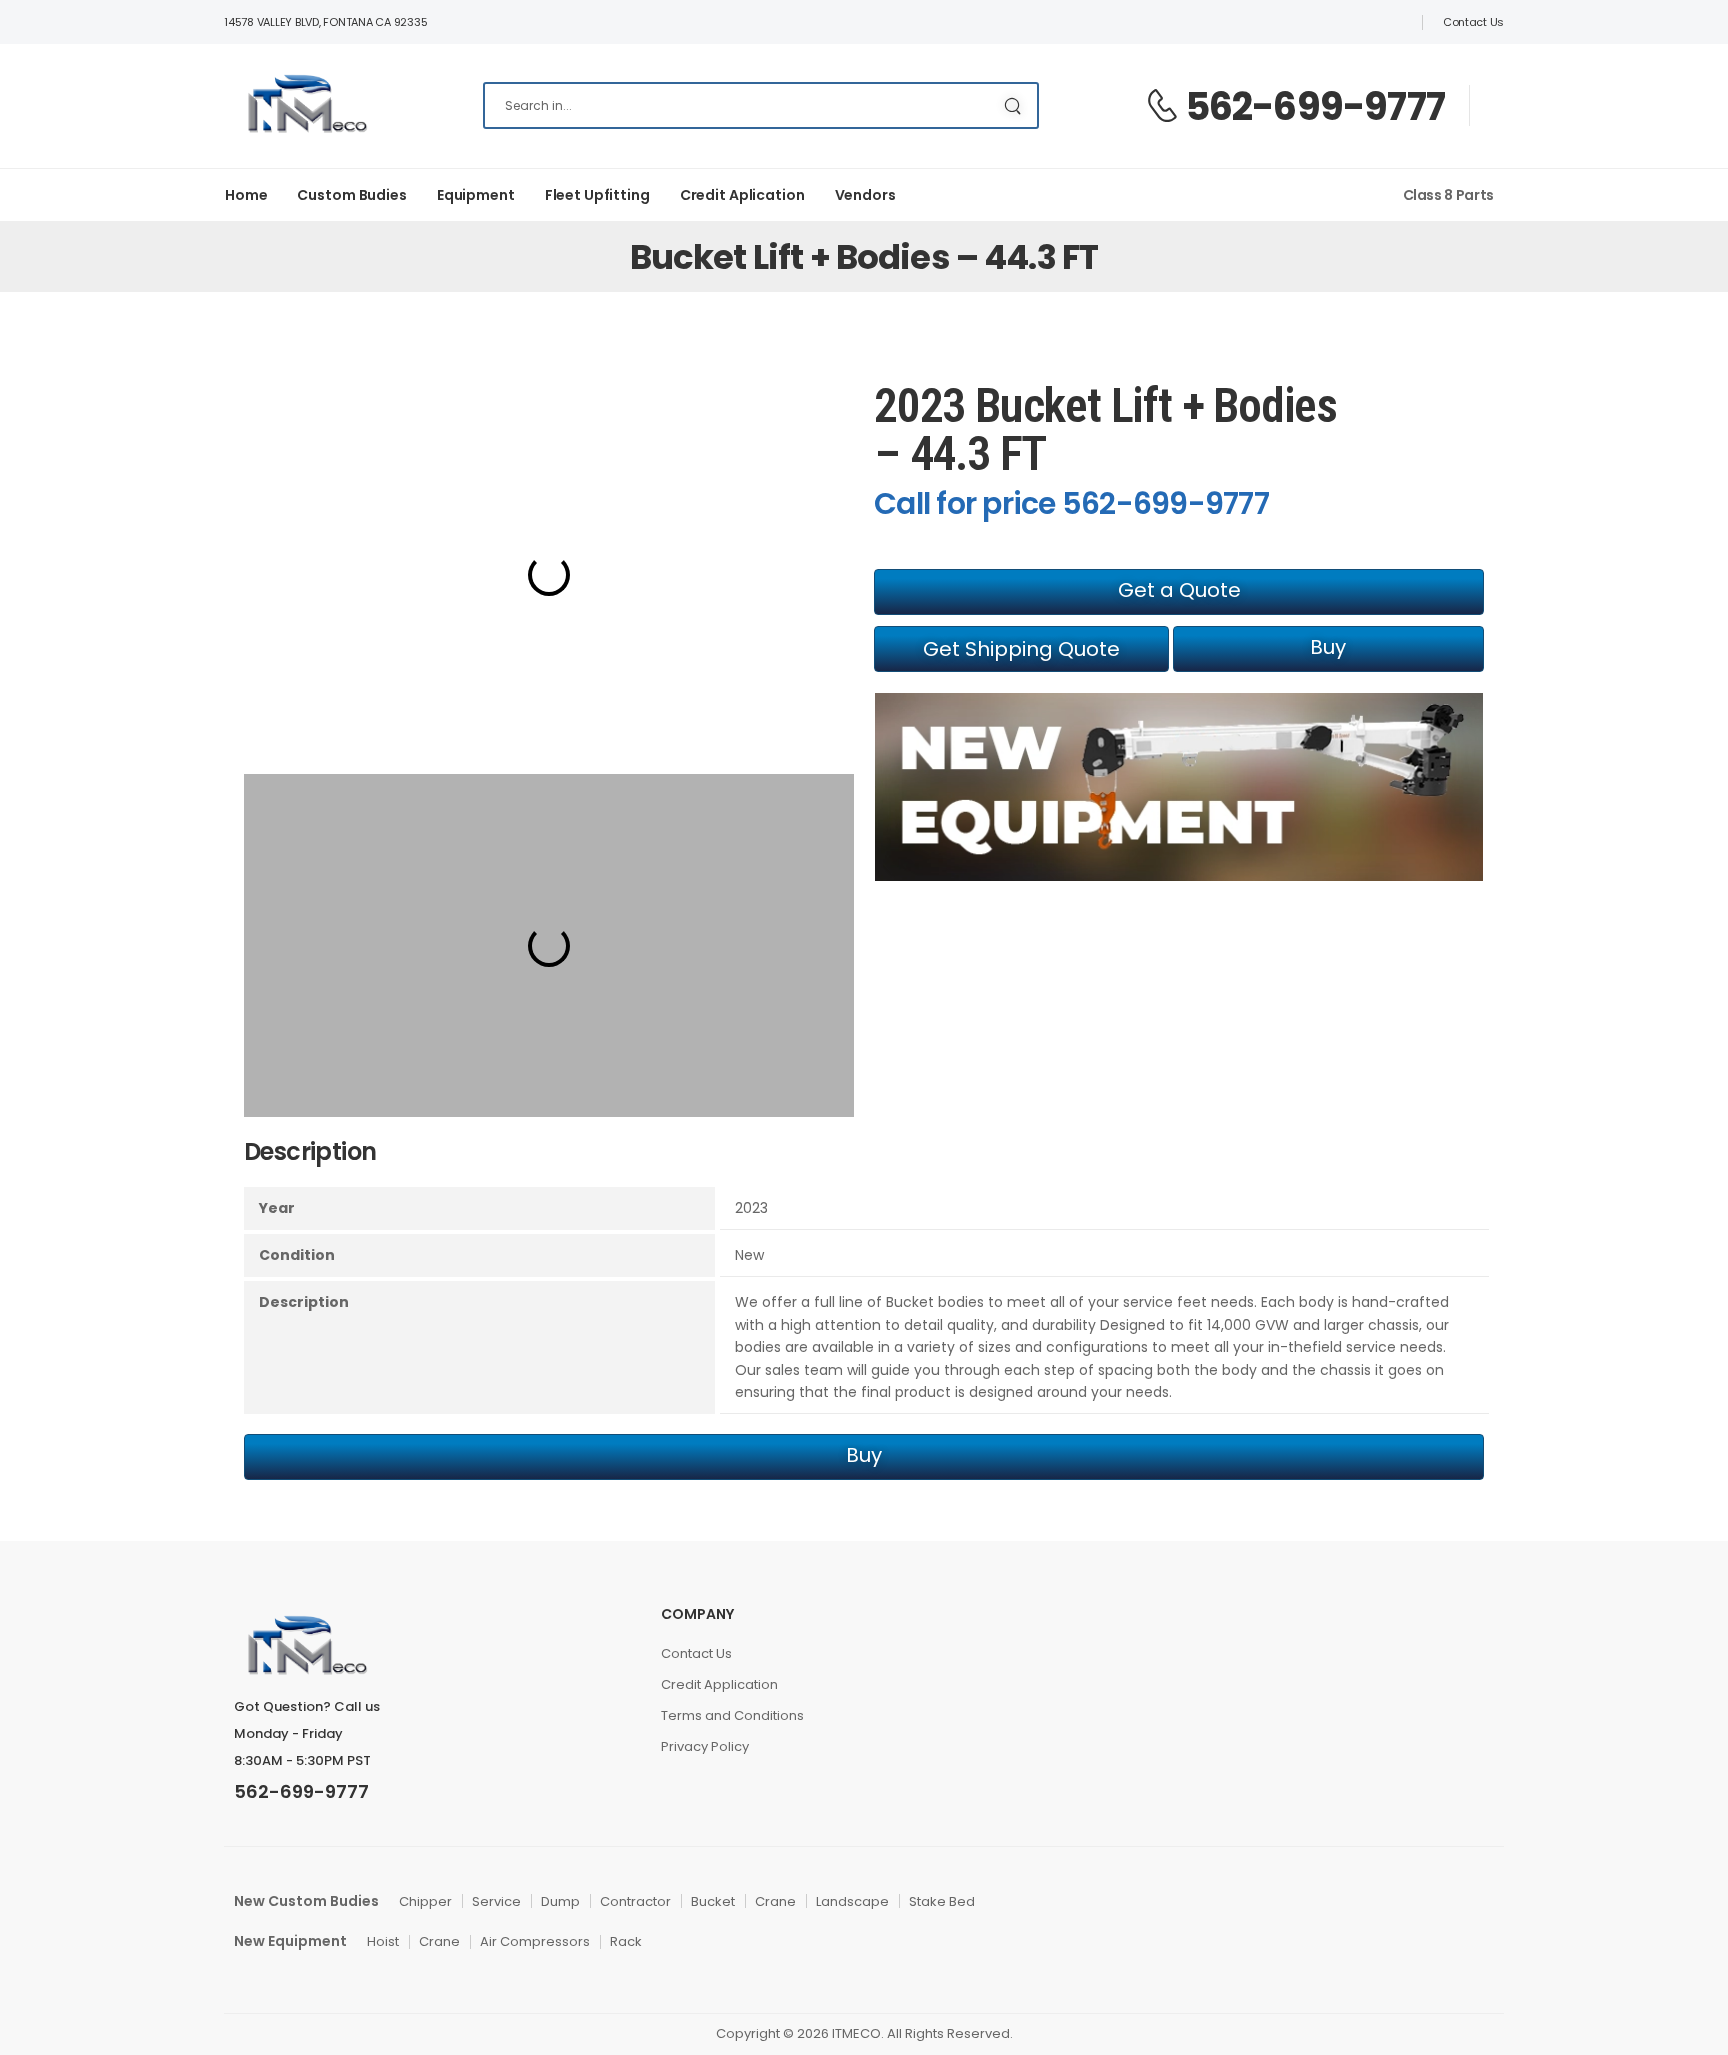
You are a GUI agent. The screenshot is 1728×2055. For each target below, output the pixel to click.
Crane (775, 1901)
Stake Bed (942, 1901)
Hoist (383, 1941)
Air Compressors (535, 1941)
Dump (560, 1901)
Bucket (713, 1901)
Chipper (425, 1901)
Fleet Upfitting (597, 195)
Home (246, 195)
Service (496, 1901)
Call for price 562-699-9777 (1071, 503)
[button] (1179, 592)
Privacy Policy (705, 1746)
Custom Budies (351, 195)
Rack (626, 1941)
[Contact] (1165, 106)
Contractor (635, 1901)
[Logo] (306, 105)
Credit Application (719, 1684)
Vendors (865, 195)
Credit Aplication (742, 195)
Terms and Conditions (732, 1715)
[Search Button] (1012, 105)
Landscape (852, 1901)
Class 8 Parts (1448, 195)
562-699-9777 (1315, 106)
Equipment (476, 195)
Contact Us (1473, 22)
